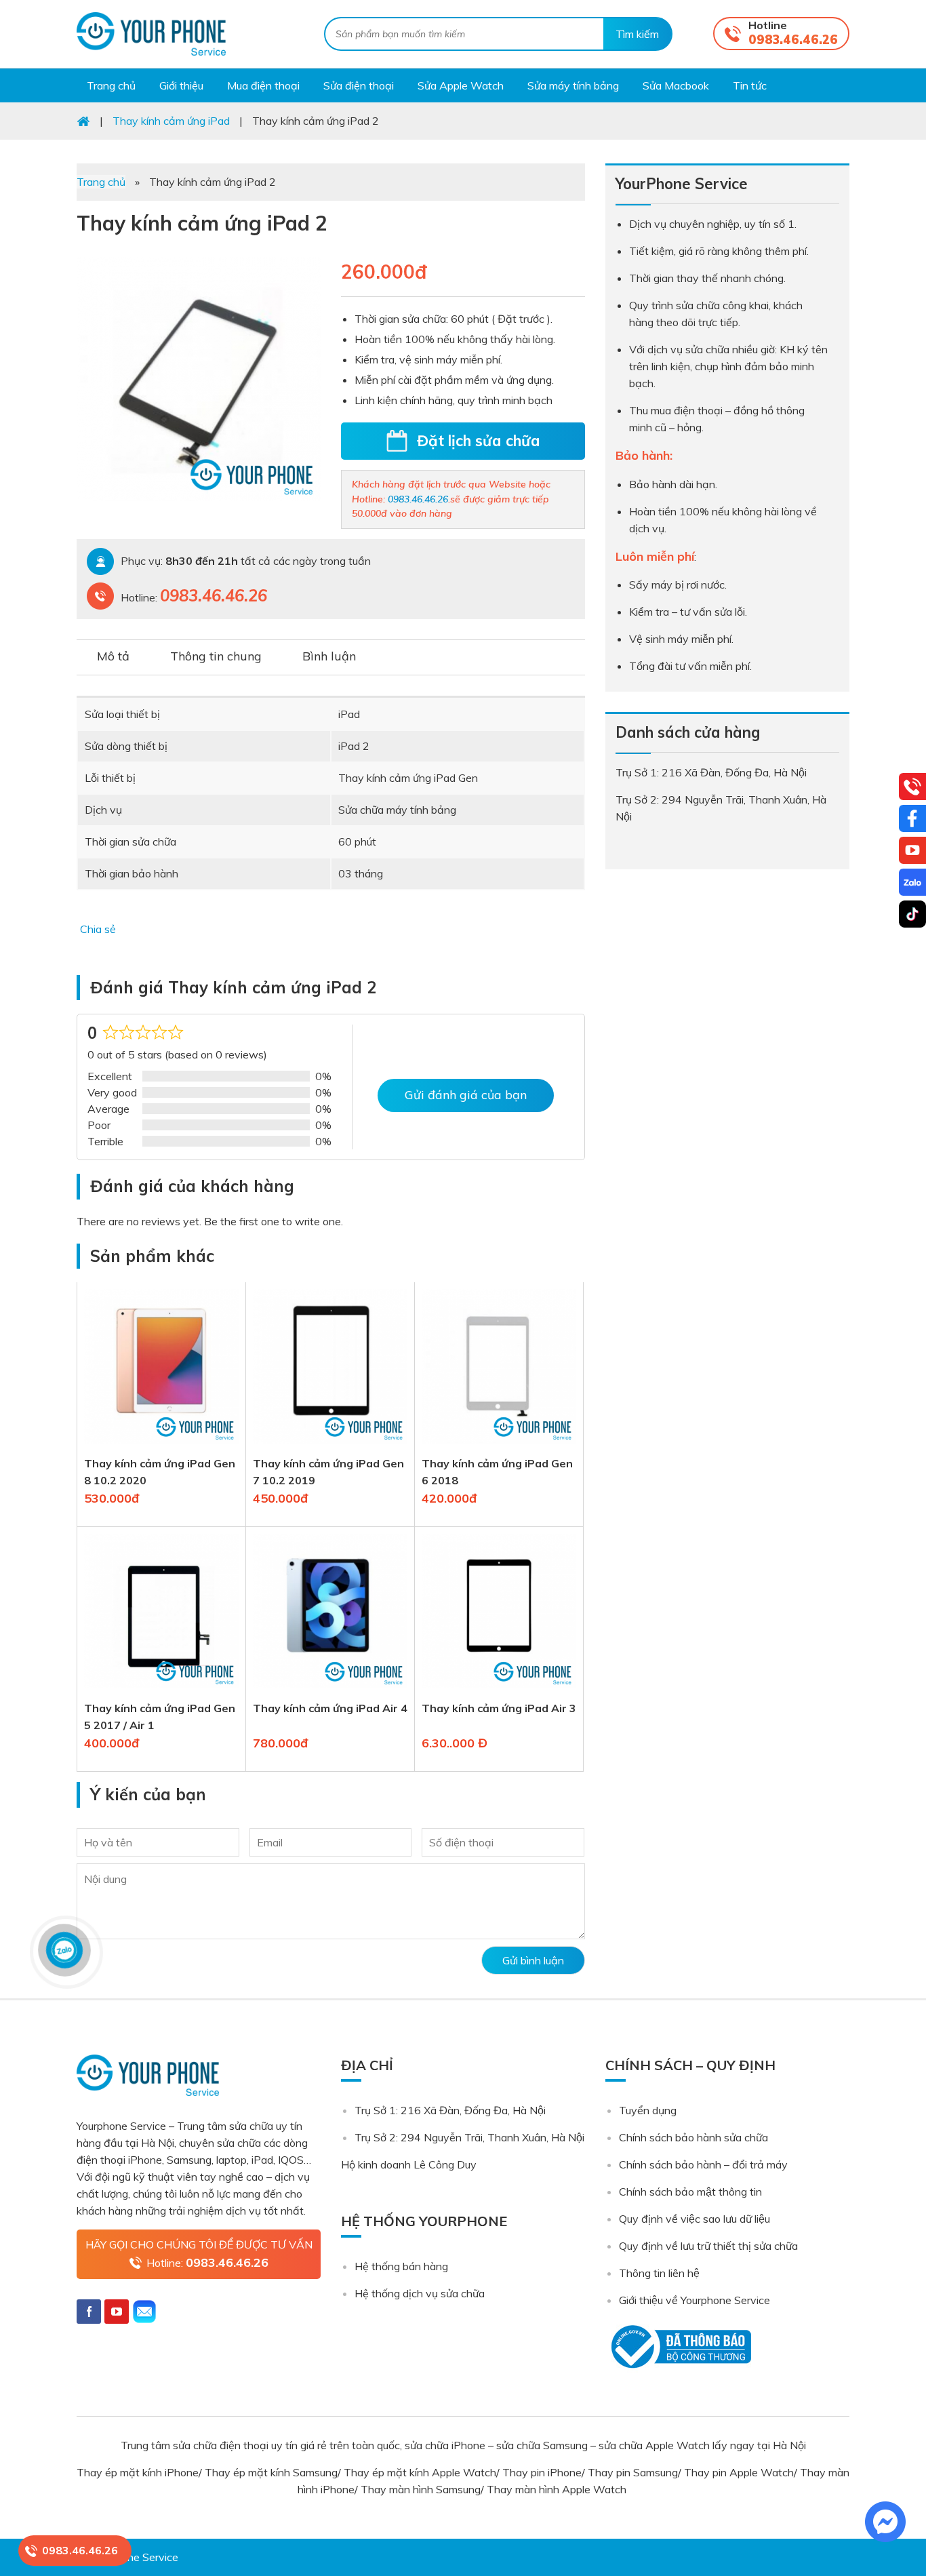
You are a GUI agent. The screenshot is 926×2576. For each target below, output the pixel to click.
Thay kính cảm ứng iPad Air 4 (330, 1708)
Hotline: (207, 2262)
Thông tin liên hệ (659, 2273)
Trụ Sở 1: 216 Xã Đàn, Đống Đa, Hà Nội (450, 2110)
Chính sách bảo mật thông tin (690, 2192)
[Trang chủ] (83, 121)
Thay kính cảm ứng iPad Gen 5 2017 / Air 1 (160, 1717)
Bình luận (329, 656)
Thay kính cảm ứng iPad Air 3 (499, 1708)
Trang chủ (101, 182)
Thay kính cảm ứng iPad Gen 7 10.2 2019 (328, 1472)
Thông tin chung (216, 656)
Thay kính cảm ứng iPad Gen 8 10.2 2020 (160, 1472)
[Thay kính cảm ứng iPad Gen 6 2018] (499, 1446)
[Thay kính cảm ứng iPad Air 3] (499, 1691)
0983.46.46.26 (793, 40)
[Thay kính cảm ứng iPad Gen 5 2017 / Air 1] (161, 1691)
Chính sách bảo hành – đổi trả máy (703, 2164)
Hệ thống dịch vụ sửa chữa (420, 2293)
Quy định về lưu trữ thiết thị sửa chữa (708, 2246)
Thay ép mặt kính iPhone (138, 2472)
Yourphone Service (151, 34)
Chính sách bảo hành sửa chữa (693, 2137)
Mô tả (113, 656)
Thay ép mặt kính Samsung (271, 2472)
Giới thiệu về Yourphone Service (694, 2300)
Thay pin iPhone (542, 2472)
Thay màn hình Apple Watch (558, 2489)
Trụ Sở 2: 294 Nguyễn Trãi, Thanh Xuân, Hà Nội (469, 2137)
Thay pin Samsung (633, 2472)
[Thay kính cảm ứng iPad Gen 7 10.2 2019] (330, 1446)
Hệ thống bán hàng (401, 2266)
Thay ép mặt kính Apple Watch (420, 2472)
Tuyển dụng (648, 2110)
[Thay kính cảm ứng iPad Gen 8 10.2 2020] (161, 1446)
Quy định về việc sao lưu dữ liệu (694, 2219)
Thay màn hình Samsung (421, 2489)
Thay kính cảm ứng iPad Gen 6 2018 (497, 1472)
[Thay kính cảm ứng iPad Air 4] (330, 1691)
